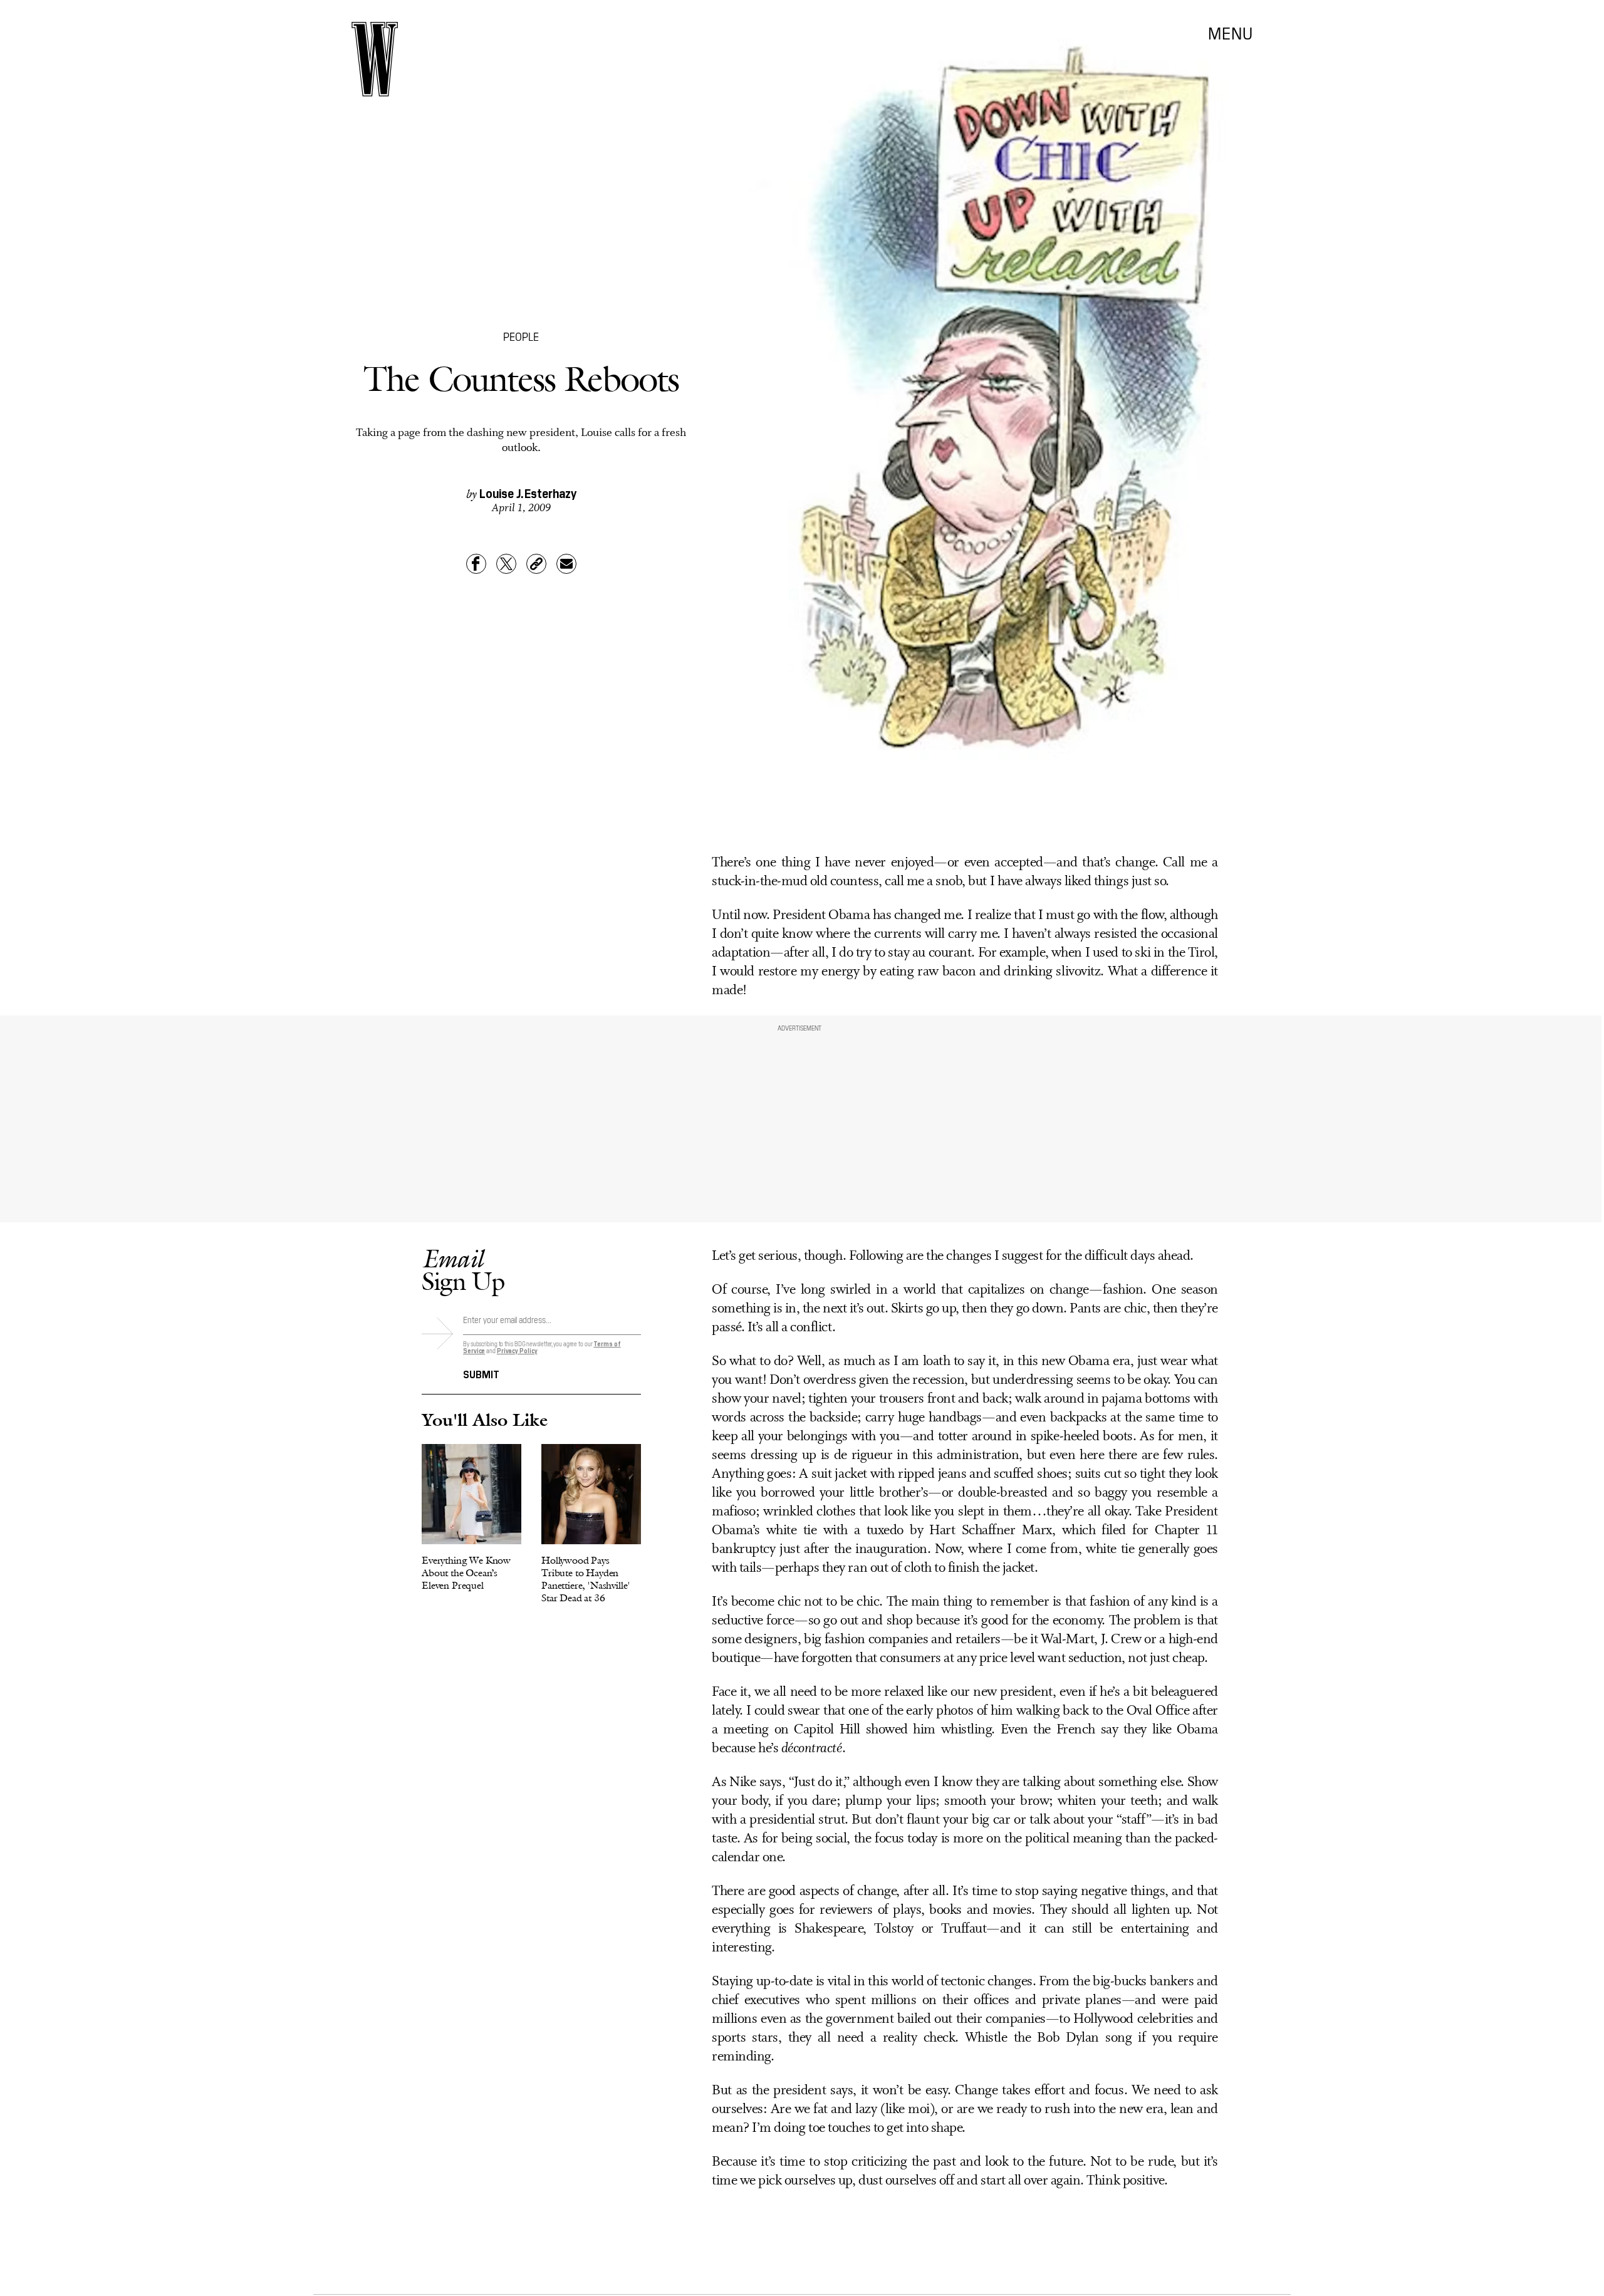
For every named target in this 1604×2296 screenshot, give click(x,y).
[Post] (506, 564)
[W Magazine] (375, 59)
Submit (481, 1373)
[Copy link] (536, 564)
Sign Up (463, 1270)
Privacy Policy (517, 1350)
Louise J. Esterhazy (528, 492)
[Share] (476, 564)
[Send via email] (566, 564)
